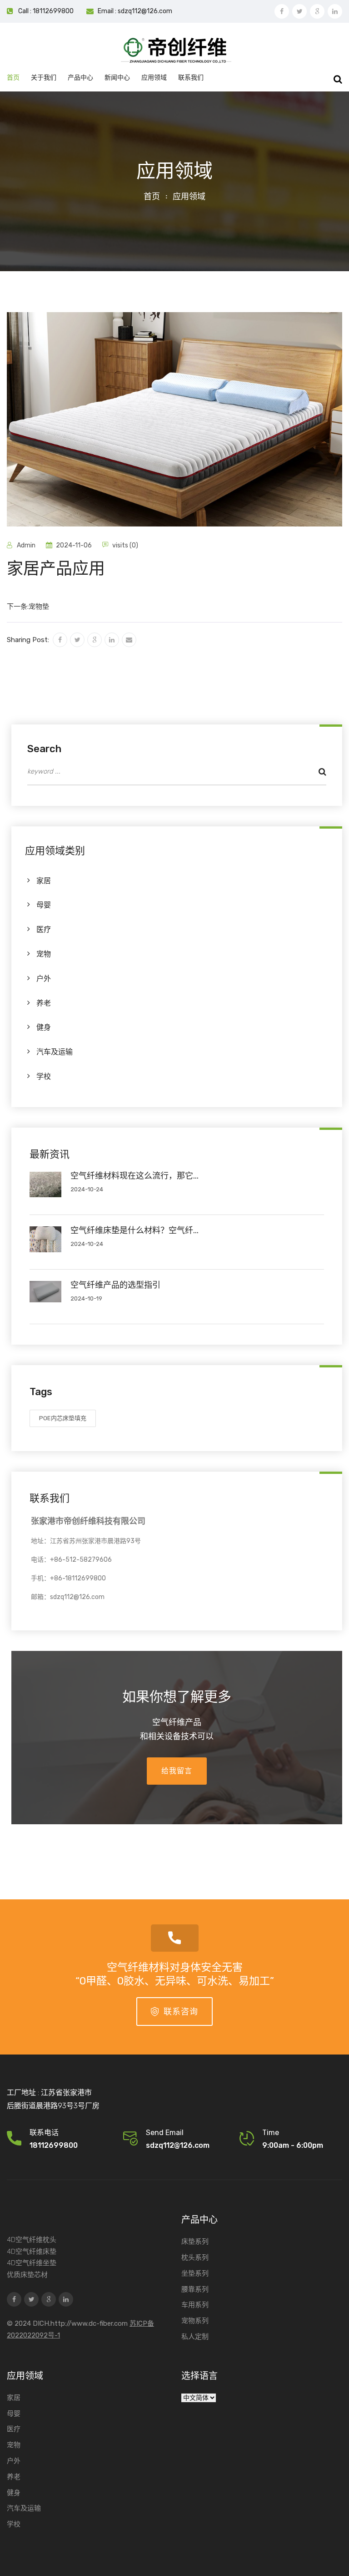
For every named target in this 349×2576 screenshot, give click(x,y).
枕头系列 (195, 2257)
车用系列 (195, 2305)
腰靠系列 (195, 2289)
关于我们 (44, 78)
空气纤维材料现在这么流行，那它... (135, 1176)
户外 (44, 979)
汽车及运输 (55, 1052)
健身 (44, 1027)
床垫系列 (195, 2242)
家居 (44, 881)
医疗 (44, 929)
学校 (44, 1076)
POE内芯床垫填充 (63, 1418)
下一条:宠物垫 (28, 607)
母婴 (44, 905)
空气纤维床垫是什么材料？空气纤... (135, 1230)
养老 (44, 1003)
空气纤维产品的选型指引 (115, 1285)
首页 (13, 78)
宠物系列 (195, 2321)
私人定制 (195, 2337)
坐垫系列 (195, 2273)
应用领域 (154, 78)
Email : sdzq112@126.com (135, 11)
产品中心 (80, 78)
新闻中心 (117, 78)
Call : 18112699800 (46, 11)
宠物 (44, 954)
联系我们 (191, 78)
